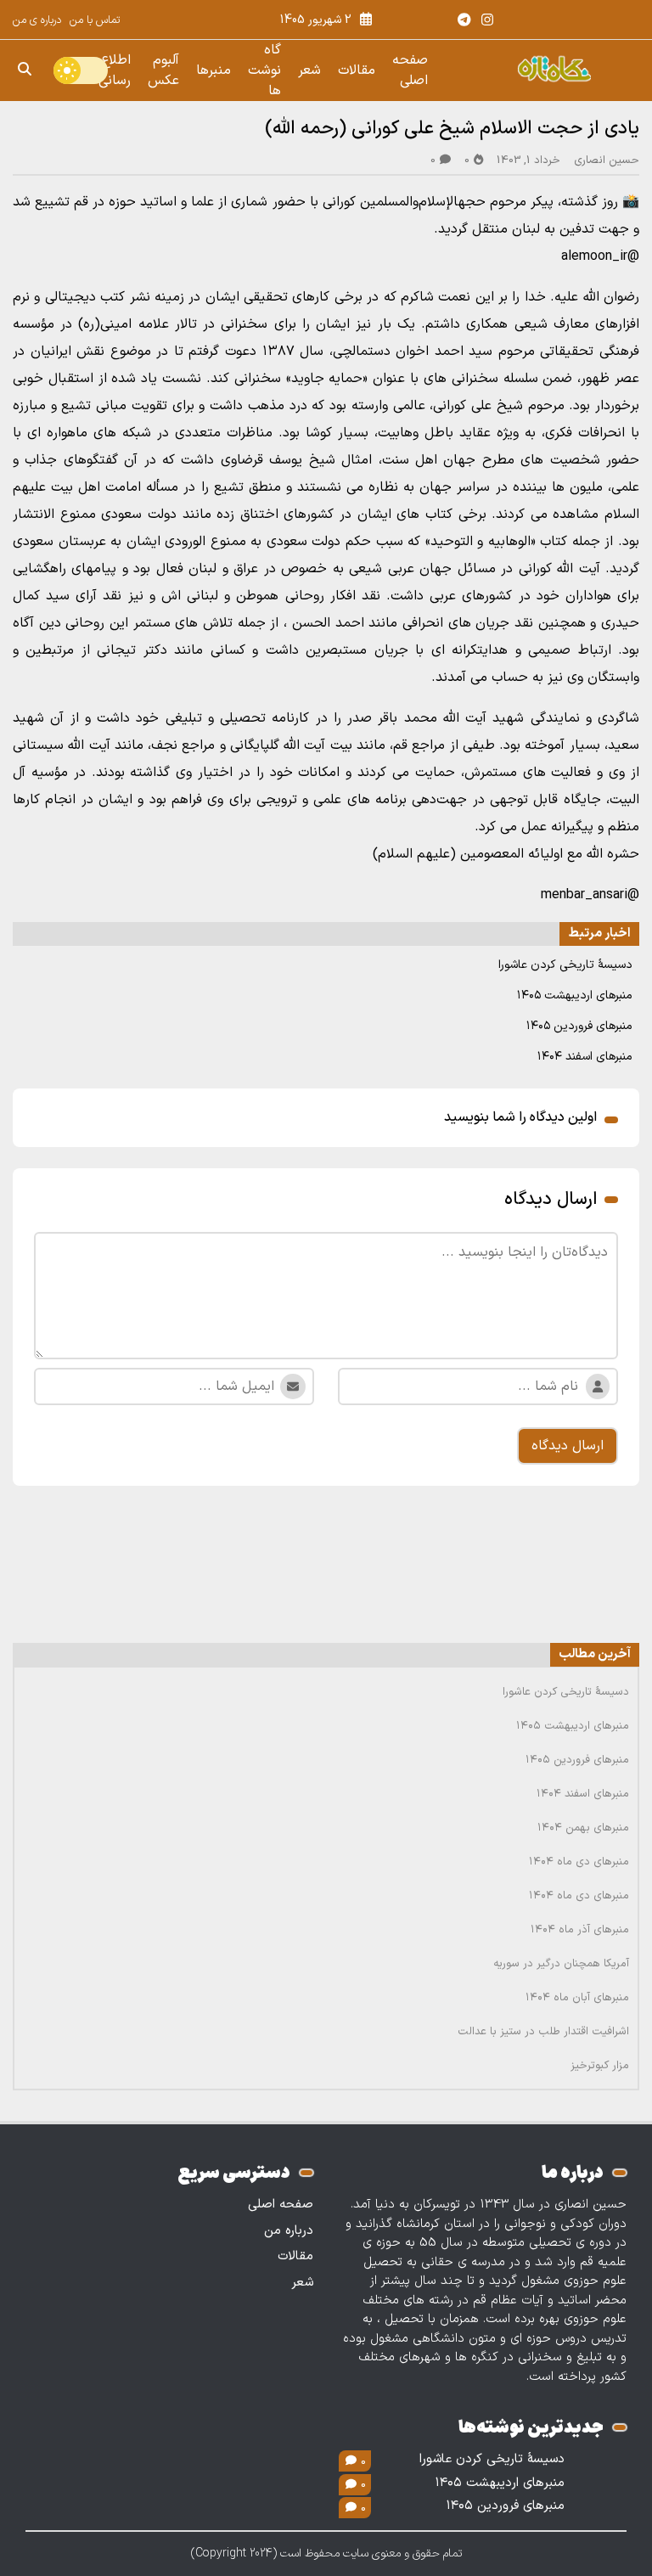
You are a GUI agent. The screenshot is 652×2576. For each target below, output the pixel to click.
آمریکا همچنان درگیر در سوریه (561, 1964)
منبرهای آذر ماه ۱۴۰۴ (580, 1930)
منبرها (214, 70)
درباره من (289, 2231)
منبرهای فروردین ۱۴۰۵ (579, 1026)
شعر (309, 70)
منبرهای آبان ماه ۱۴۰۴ (577, 1998)
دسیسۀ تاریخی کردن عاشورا (565, 965)
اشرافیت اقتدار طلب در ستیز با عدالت (543, 2032)
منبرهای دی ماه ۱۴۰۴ (579, 1862)
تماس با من (95, 20)
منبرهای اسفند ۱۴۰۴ (585, 1057)
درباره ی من (37, 20)
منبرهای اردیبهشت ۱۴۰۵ (575, 996)
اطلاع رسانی (115, 70)
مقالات (357, 70)
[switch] (81, 70)
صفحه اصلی (410, 70)
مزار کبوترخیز (600, 2066)
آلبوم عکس (163, 70)
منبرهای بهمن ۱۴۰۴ (583, 1828)
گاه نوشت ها (264, 70)
